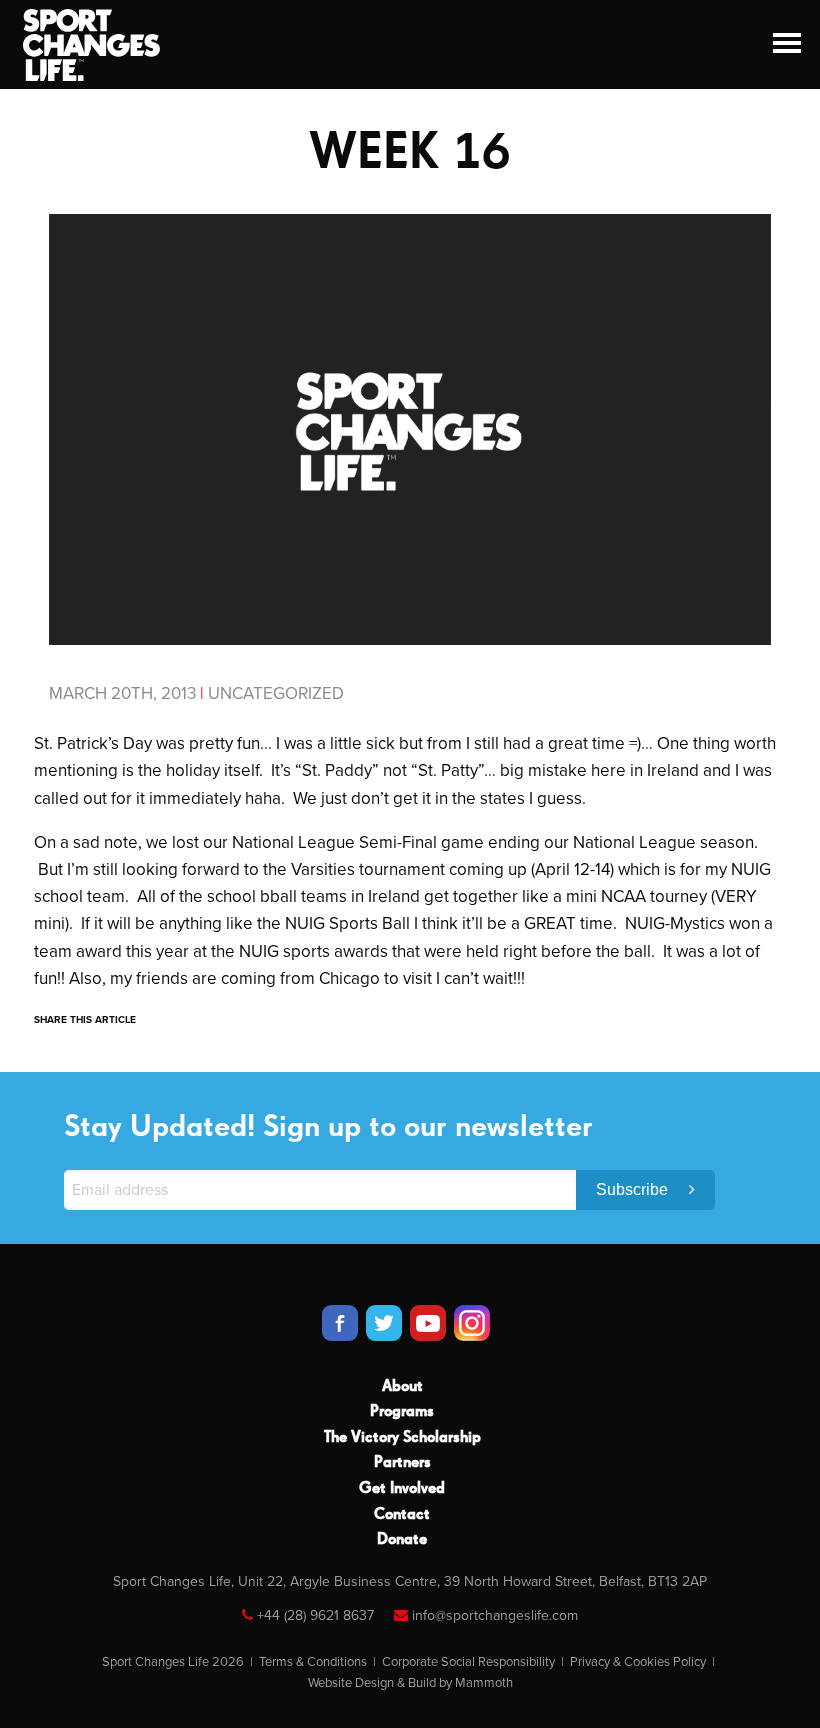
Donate (402, 1540)
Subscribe (634, 1189)
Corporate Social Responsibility (468, 1662)
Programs (402, 1412)
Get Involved (402, 1489)
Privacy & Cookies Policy (638, 1662)
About (402, 1387)
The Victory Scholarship (402, 1438)
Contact (402, 1515)
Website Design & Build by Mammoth (410, 1683)
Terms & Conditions (313, 1662)
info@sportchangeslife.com (495, 1615)
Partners (402, 1463)
